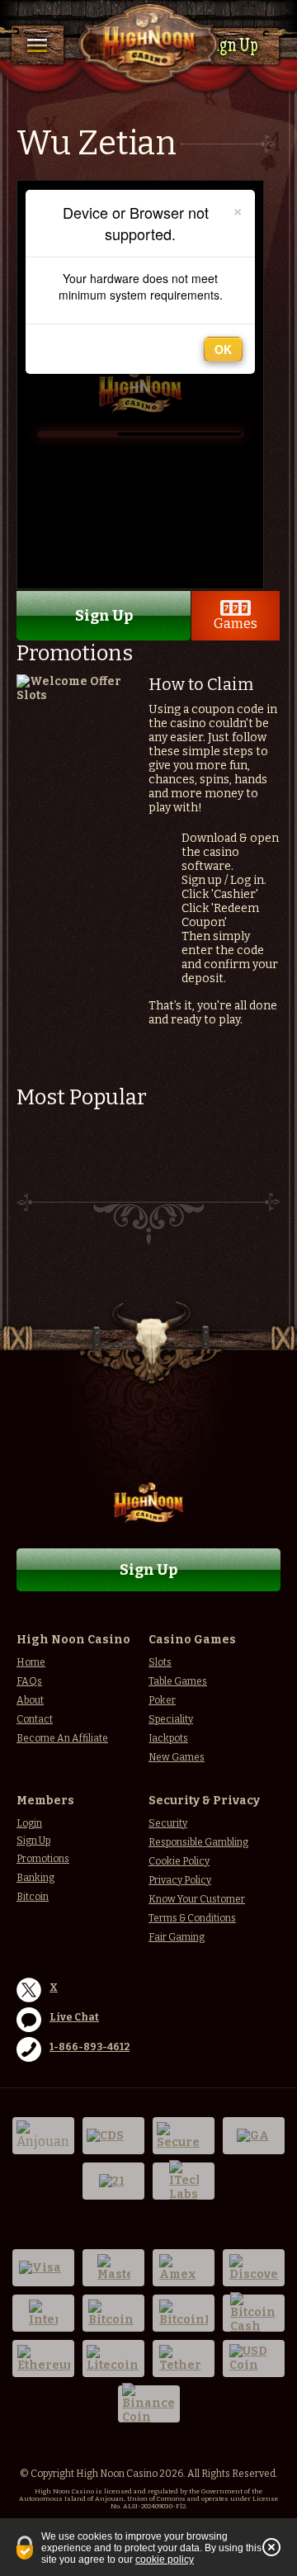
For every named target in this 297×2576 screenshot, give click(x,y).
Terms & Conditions (192, 1918)
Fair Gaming (177, 1937)
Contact (35, 1719)
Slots (160, 1662)
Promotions (43, 1859)
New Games (177, 1757)
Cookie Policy (179, 1861)
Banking (35, 1878)
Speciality (171, 1719)
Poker (162, 1700)
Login (29, 1823)
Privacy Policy (180, 1880)
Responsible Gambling (198, 1842)
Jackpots (168, 1738)
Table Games (178, 1681)
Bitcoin (33, 1897)
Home (31, 1662)
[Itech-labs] (184, 2181)
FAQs (29, 1681)
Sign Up (232, 47)
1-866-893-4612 (90, 2047)
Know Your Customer (197, 1899)
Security (168, 1823)
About (30, 1700)
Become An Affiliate (62, 1738)
